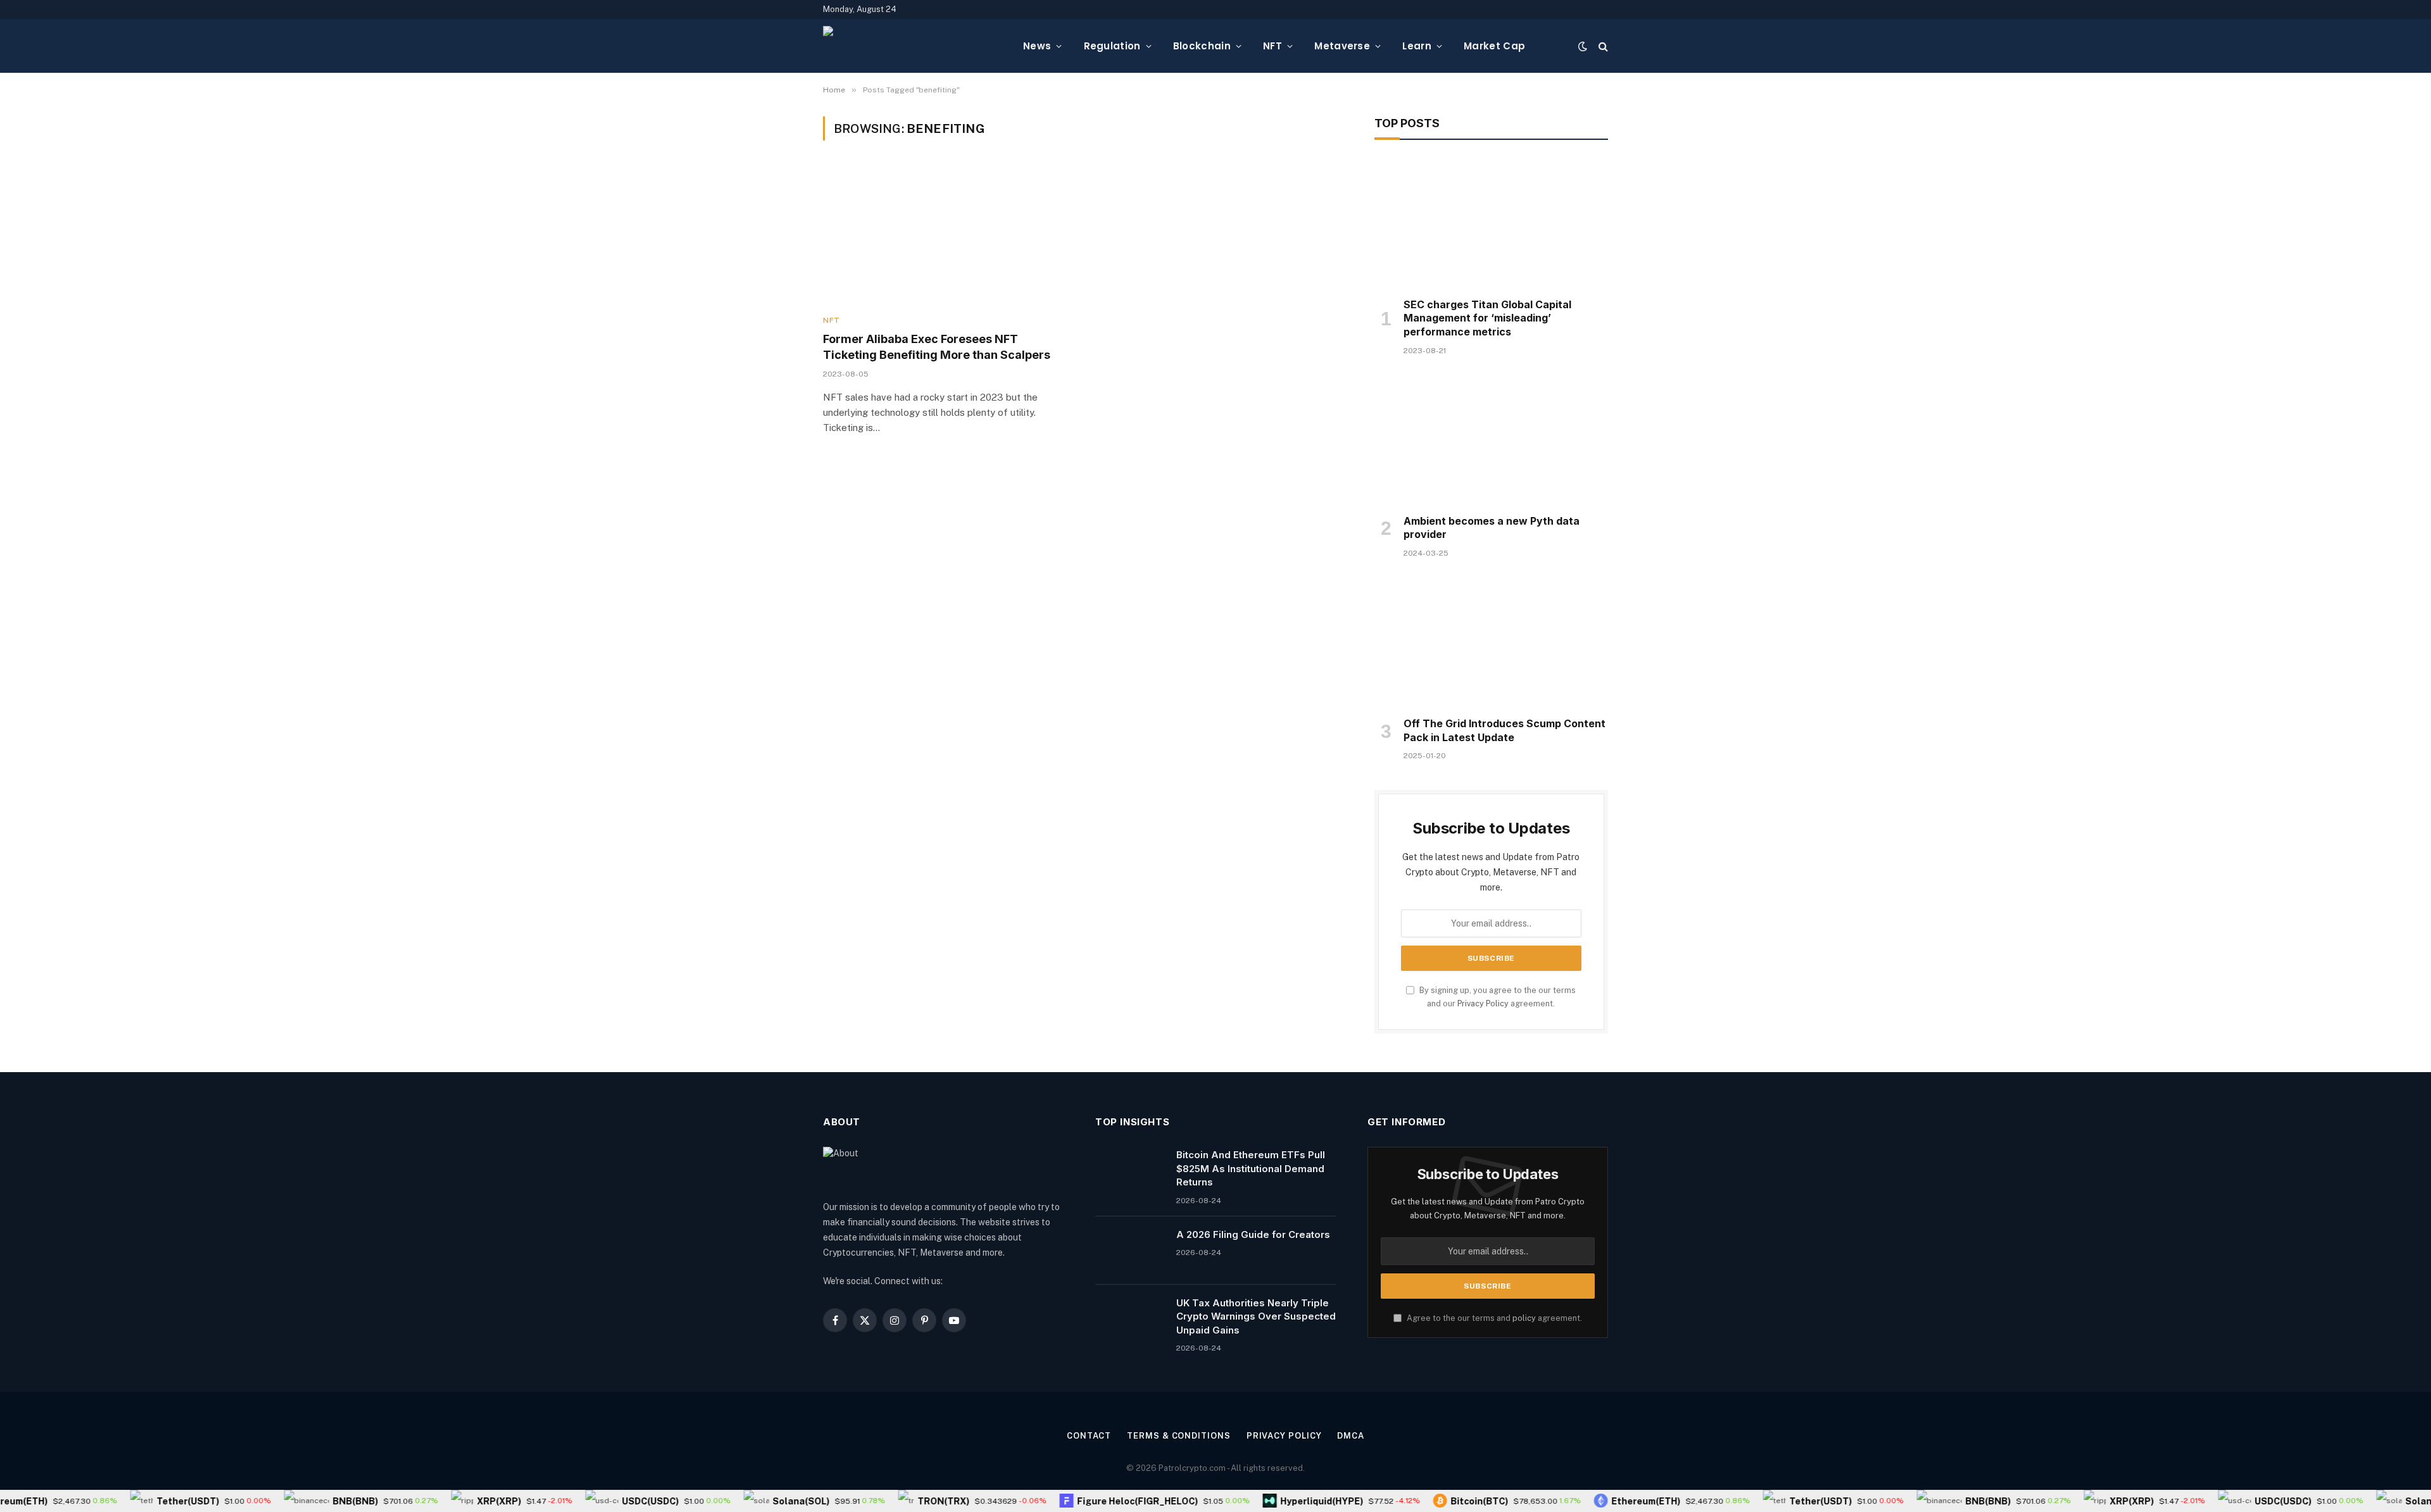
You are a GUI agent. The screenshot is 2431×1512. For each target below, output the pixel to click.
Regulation (1112, 46)
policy (1524, 1318)
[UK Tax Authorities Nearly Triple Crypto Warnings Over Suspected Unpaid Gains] (1130, 1319)
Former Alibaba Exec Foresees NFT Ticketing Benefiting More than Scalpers (937, 347)
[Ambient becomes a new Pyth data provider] (1491, 439)
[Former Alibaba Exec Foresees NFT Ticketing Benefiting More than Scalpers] (946, 235)
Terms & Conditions (1178, 1436)
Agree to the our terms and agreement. (1493, 1318)
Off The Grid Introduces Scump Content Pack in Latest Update (1504, 730)
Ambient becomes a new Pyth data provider (1492, 528)
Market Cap (1494, 46)
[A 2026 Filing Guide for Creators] (1130, 1251)
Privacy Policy (1483, 1003)
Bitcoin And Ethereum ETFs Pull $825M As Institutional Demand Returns (1251, 1168)
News (1037, 46)
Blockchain (1202, 46)
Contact (1089, 1436)
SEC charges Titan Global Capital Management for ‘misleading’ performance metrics (1487, 318)
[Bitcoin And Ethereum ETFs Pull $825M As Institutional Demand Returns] (1130, 1171)
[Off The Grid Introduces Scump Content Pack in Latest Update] (1491, 641)
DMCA (1351, 1436)
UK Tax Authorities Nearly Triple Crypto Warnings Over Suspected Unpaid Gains (1256, 1316)
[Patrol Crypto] (913, 46)
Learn (1417, 46)
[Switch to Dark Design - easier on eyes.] (1583, 46)
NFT (1272, 46)
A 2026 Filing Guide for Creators (1253, 1234)
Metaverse (1342, 46)
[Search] (1602, 46)
